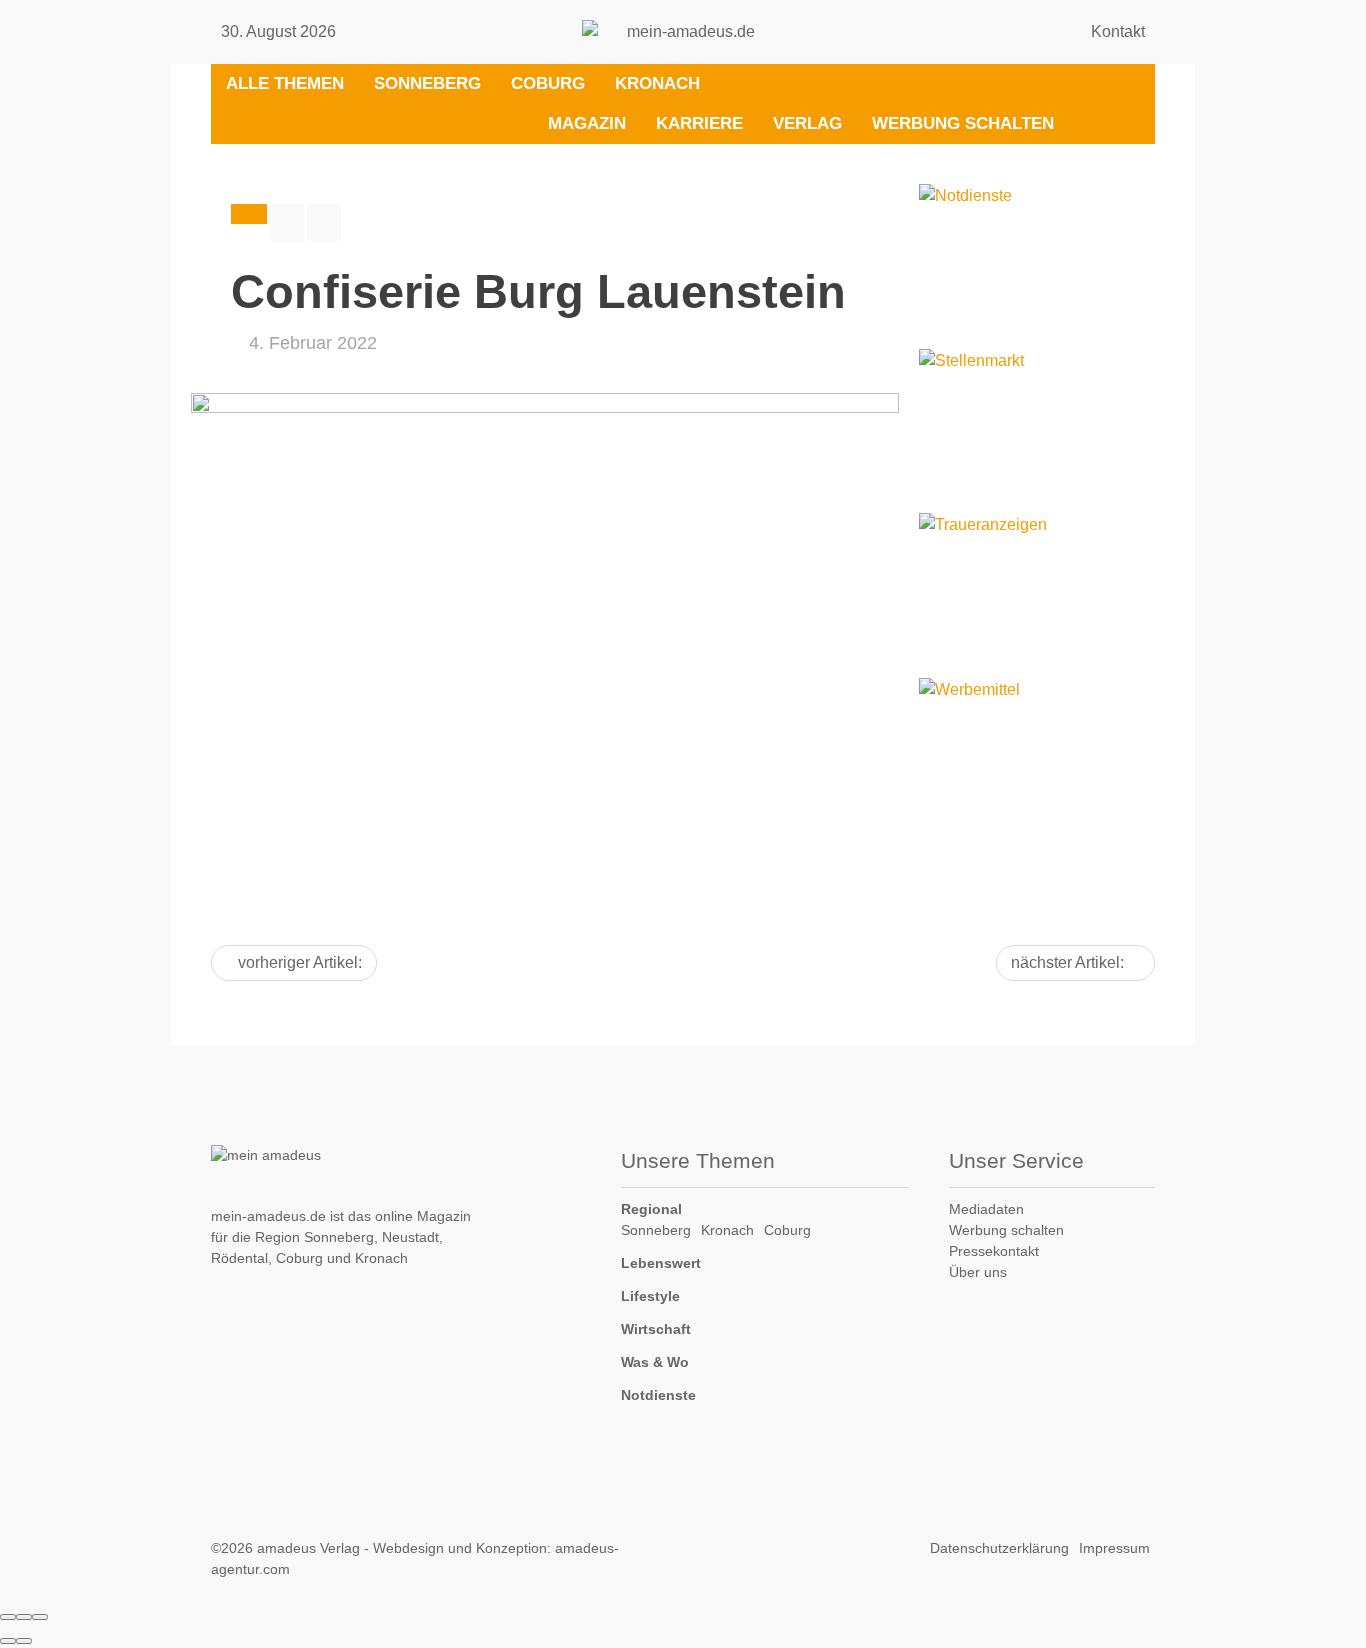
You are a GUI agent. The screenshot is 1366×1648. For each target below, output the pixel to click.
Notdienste (658, 1395)
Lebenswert (661, 1263)
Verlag (807, 123)
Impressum (1114, 1548)
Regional (651, 1209)
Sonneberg (427, 83)
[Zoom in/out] (40, 1617)
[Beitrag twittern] (324, 222)
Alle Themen (285, 83)
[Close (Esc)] (8, 1617)
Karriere (699, 123)
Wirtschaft (656, 1329)
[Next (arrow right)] (24, 1641)
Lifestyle (650, 1296)
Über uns (978, 1272)
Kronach (657, 83)
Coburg (548, 83)
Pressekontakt (994, 1251)
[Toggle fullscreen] (24, 1617)
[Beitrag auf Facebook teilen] (287, 222)
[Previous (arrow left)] (8, 1641)
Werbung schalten (963, 123)
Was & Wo (655, 1362)
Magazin (587, 123)
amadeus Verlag (308, 1548)
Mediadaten (986, 1209)
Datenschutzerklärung (999, 1548)
